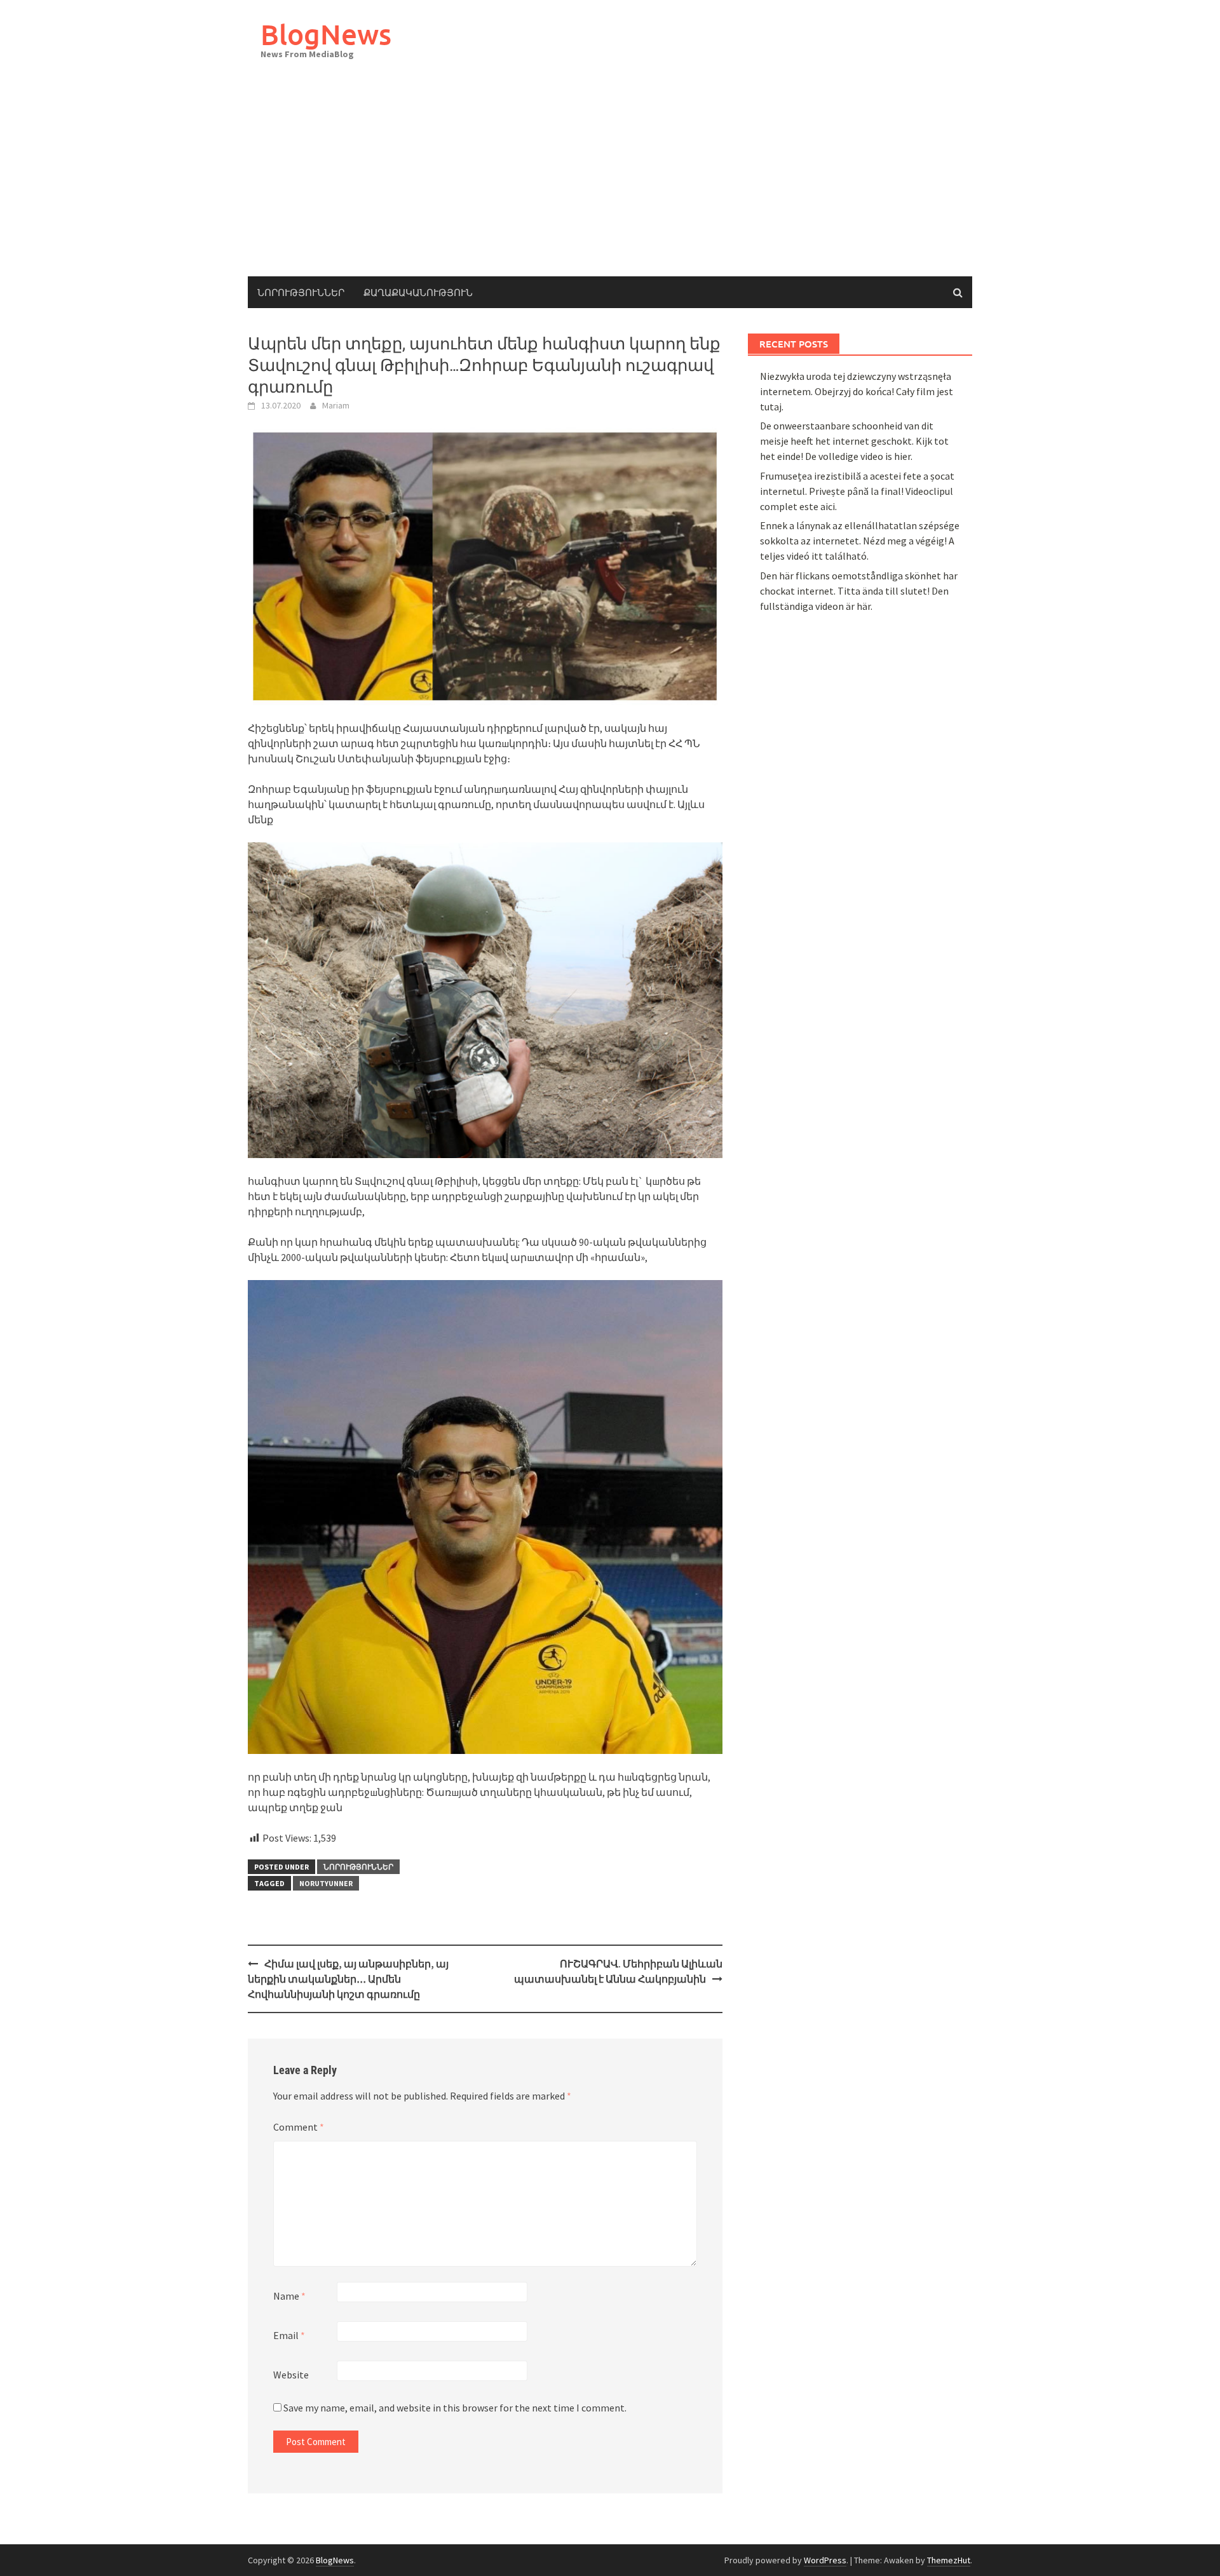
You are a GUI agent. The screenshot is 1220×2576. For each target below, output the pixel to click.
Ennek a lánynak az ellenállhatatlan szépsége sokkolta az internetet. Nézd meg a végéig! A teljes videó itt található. (860, 541)
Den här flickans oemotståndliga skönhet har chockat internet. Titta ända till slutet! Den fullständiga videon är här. (859, 591)
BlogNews (326, 34)
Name (289, 2296)
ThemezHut (949, 2560)
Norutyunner (326, 1883)
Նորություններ (301, 292)
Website (291, 2375)
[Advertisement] (610, 181)
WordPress (825, 2560)
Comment (299, 2127)
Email (289, 2335)
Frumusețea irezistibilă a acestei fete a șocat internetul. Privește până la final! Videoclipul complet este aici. (857, 491)
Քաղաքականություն (418, 292)
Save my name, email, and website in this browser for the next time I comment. (455, 2408)
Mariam (336, 405)
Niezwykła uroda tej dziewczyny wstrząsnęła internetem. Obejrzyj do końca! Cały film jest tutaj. (857, 391)
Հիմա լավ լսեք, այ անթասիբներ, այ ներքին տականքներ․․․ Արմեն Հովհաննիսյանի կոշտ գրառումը (348, 1979)
